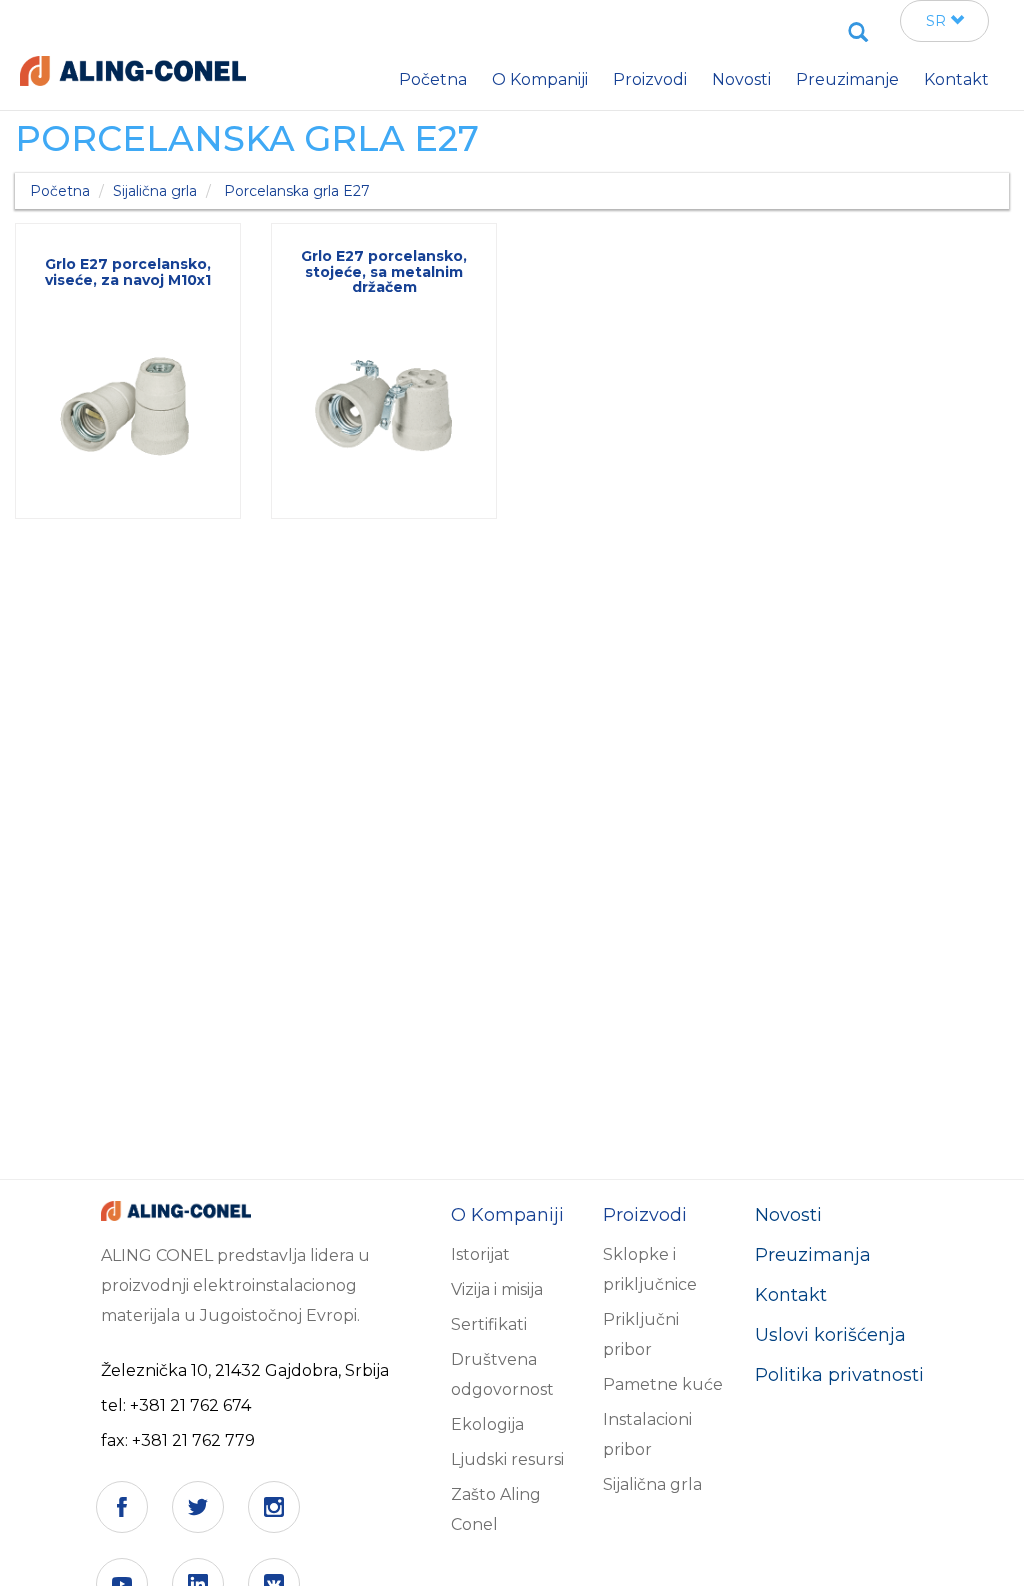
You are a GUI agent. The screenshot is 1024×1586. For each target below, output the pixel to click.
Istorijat (480, 1254)
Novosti (788, 1215)
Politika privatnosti (839, 1375)
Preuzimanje (847, 79)
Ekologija (487, 1424)
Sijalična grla (155, 191)
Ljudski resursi (507, 1459)
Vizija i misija (497, 1289)
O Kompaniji (540, 79)
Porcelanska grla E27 (297, 191)
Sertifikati (489, 1324)
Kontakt (791, 1295)
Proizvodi (650, 79)
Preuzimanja (813, 1255)
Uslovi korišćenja (830, 1335)
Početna (60, 191)
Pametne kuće (663, 1384)
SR (938, 21)
